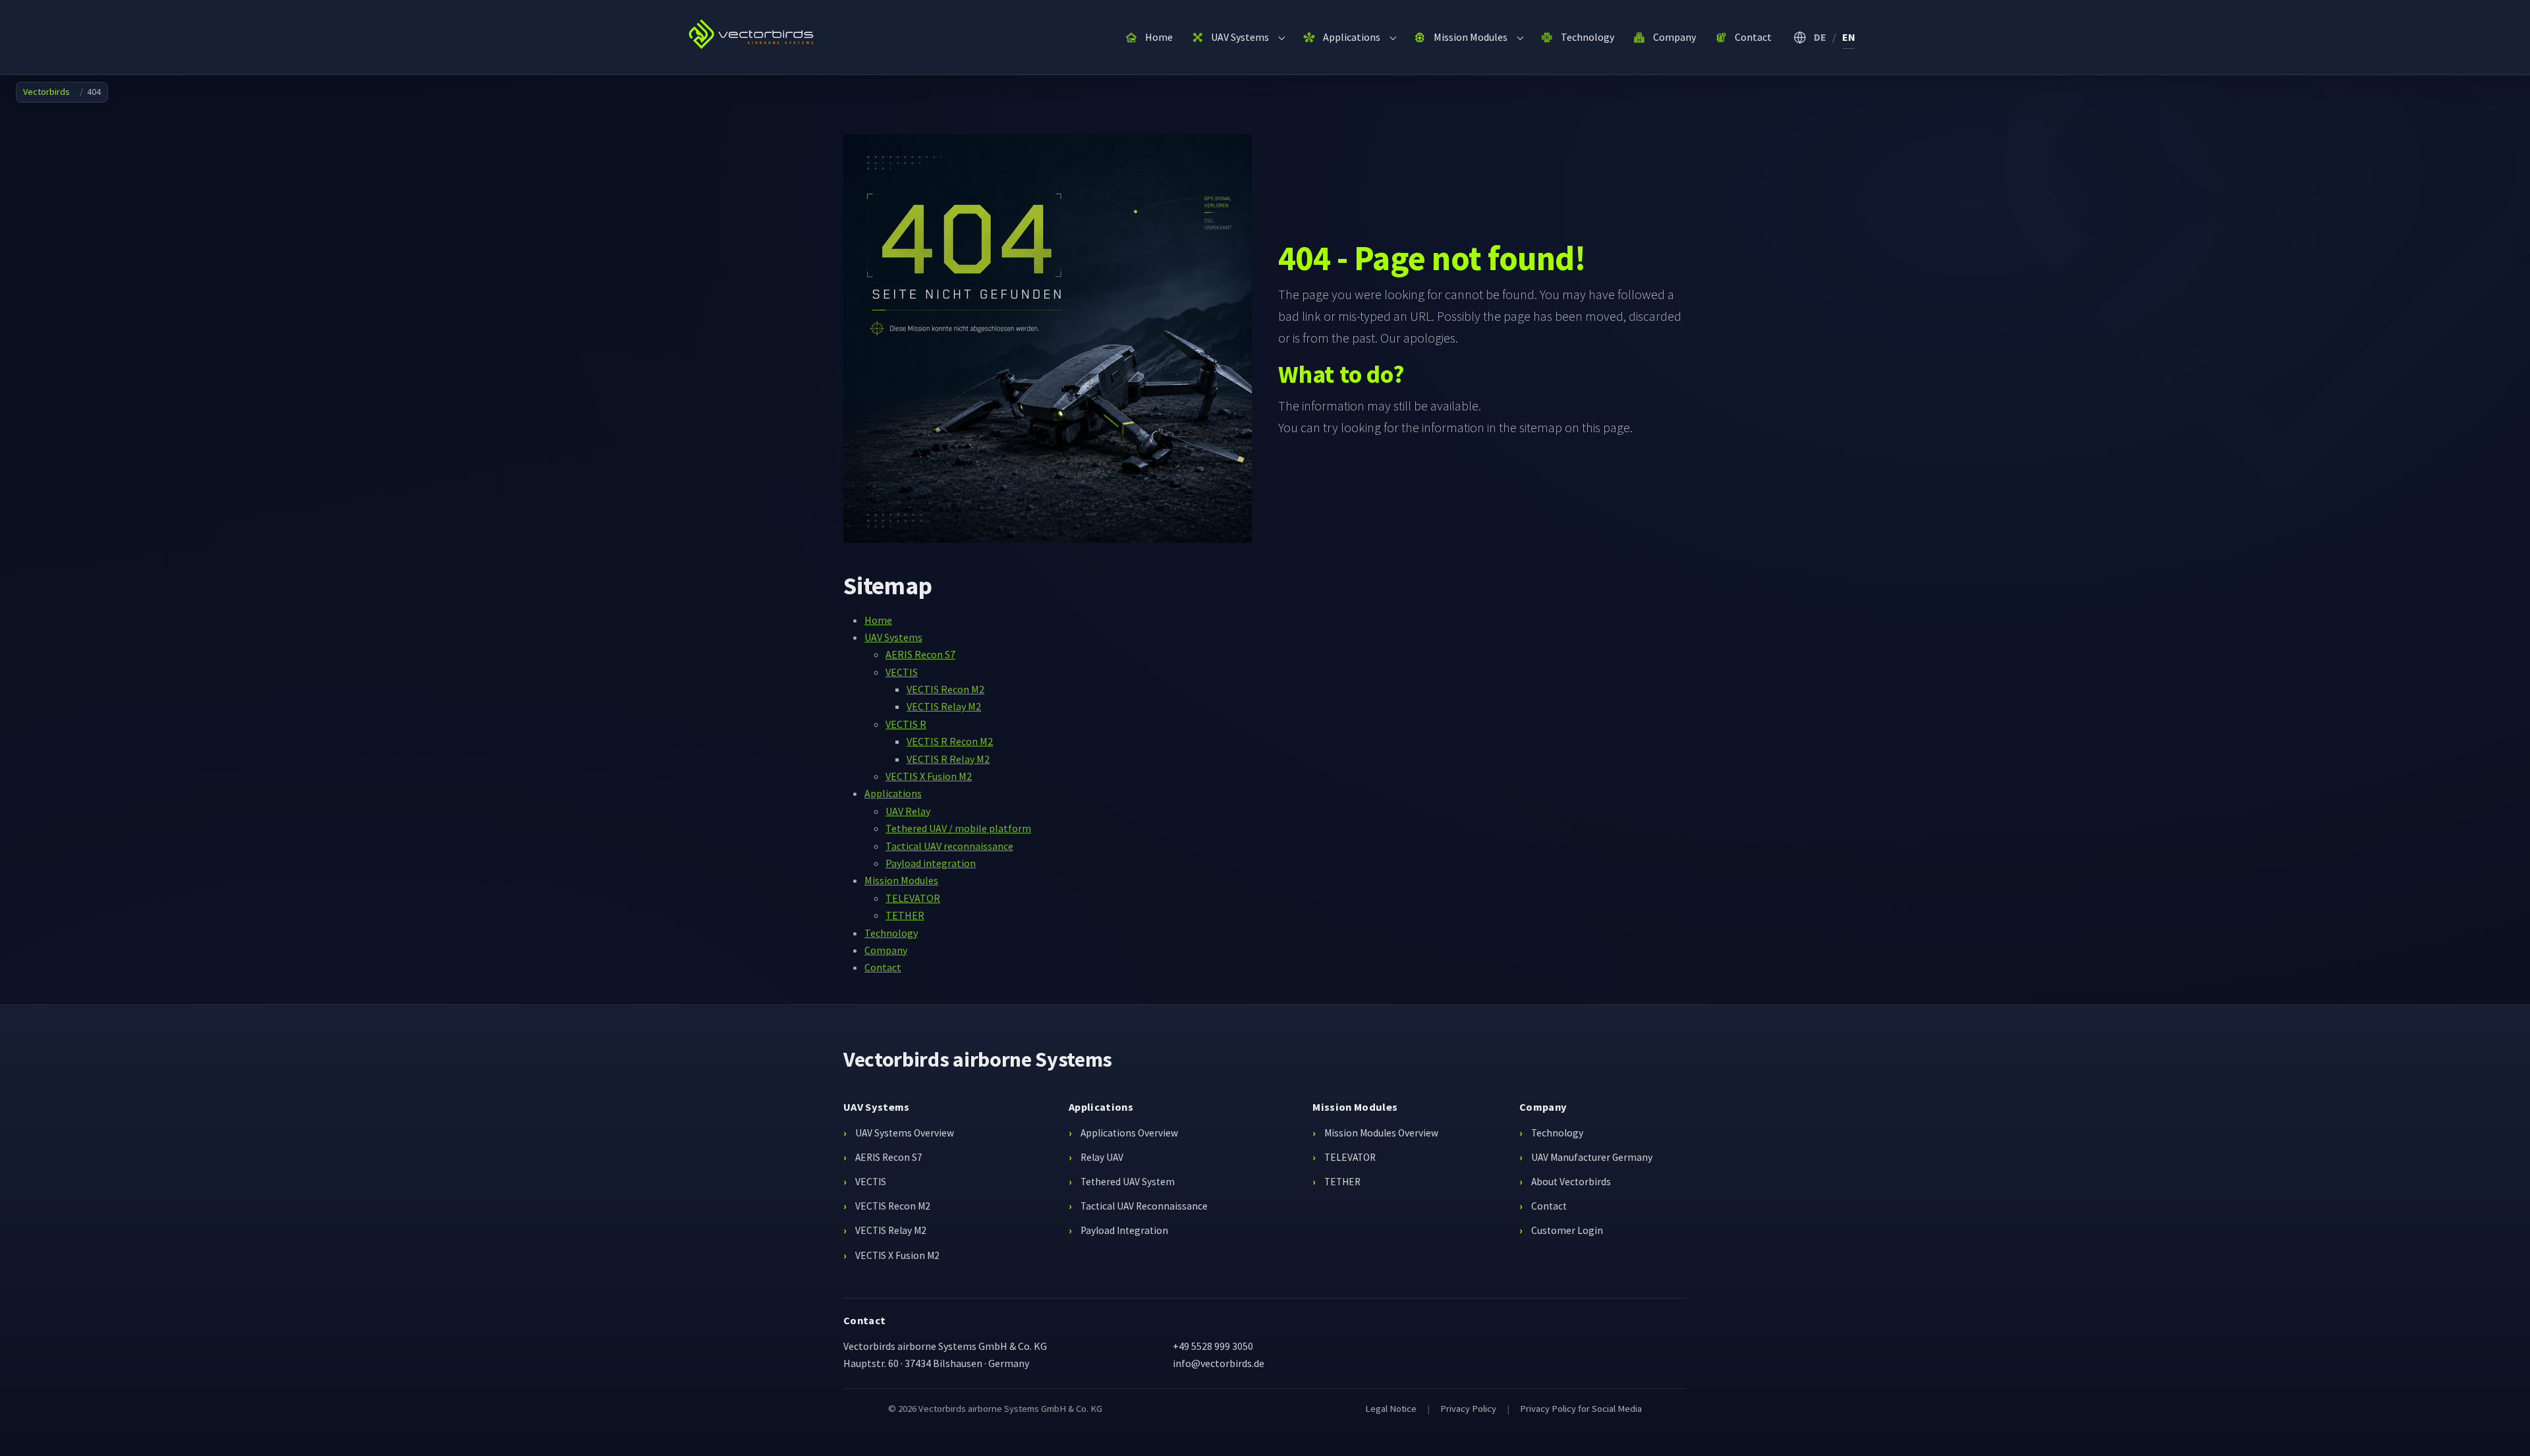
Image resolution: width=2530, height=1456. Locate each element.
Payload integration (931, 863)
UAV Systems (893, 637)
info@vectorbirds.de (1219, 1363)
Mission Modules (901, 880)
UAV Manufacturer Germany (1592, 1157)
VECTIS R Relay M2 (948, 759)
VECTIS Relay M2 (944, 706)
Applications (893, 793)
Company (886, 950)
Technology (891, 933)
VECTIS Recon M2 (945, 689)
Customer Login (1567, 1230)
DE (1820, 37)
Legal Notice (1391, 1409)
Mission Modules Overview (1381, 1133)
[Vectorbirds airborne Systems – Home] (756, 36)
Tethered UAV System (1128, 1182)
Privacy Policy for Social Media (1581, 1409)
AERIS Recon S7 (920, 654)
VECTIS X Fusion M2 (929, 776)
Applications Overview (1129, 1133)
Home (878, 620)
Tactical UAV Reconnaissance (1144, 1206)
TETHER (905, 915)
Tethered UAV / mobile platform (958, 828)
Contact (883, 967)
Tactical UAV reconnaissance (949, 846)
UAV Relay (908, 811)
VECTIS (902, 672)
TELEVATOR (913, 898)
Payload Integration (1124, 1230)
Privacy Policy (1468, 1409)
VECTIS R (906, 724)
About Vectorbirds (1571, 1182)
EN (1849, 37)
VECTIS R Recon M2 (950, 741)
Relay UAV (1102, 1157)
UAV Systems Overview (905, 1133)
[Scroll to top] (2501, 1427)
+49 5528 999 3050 (1213, 1346)
